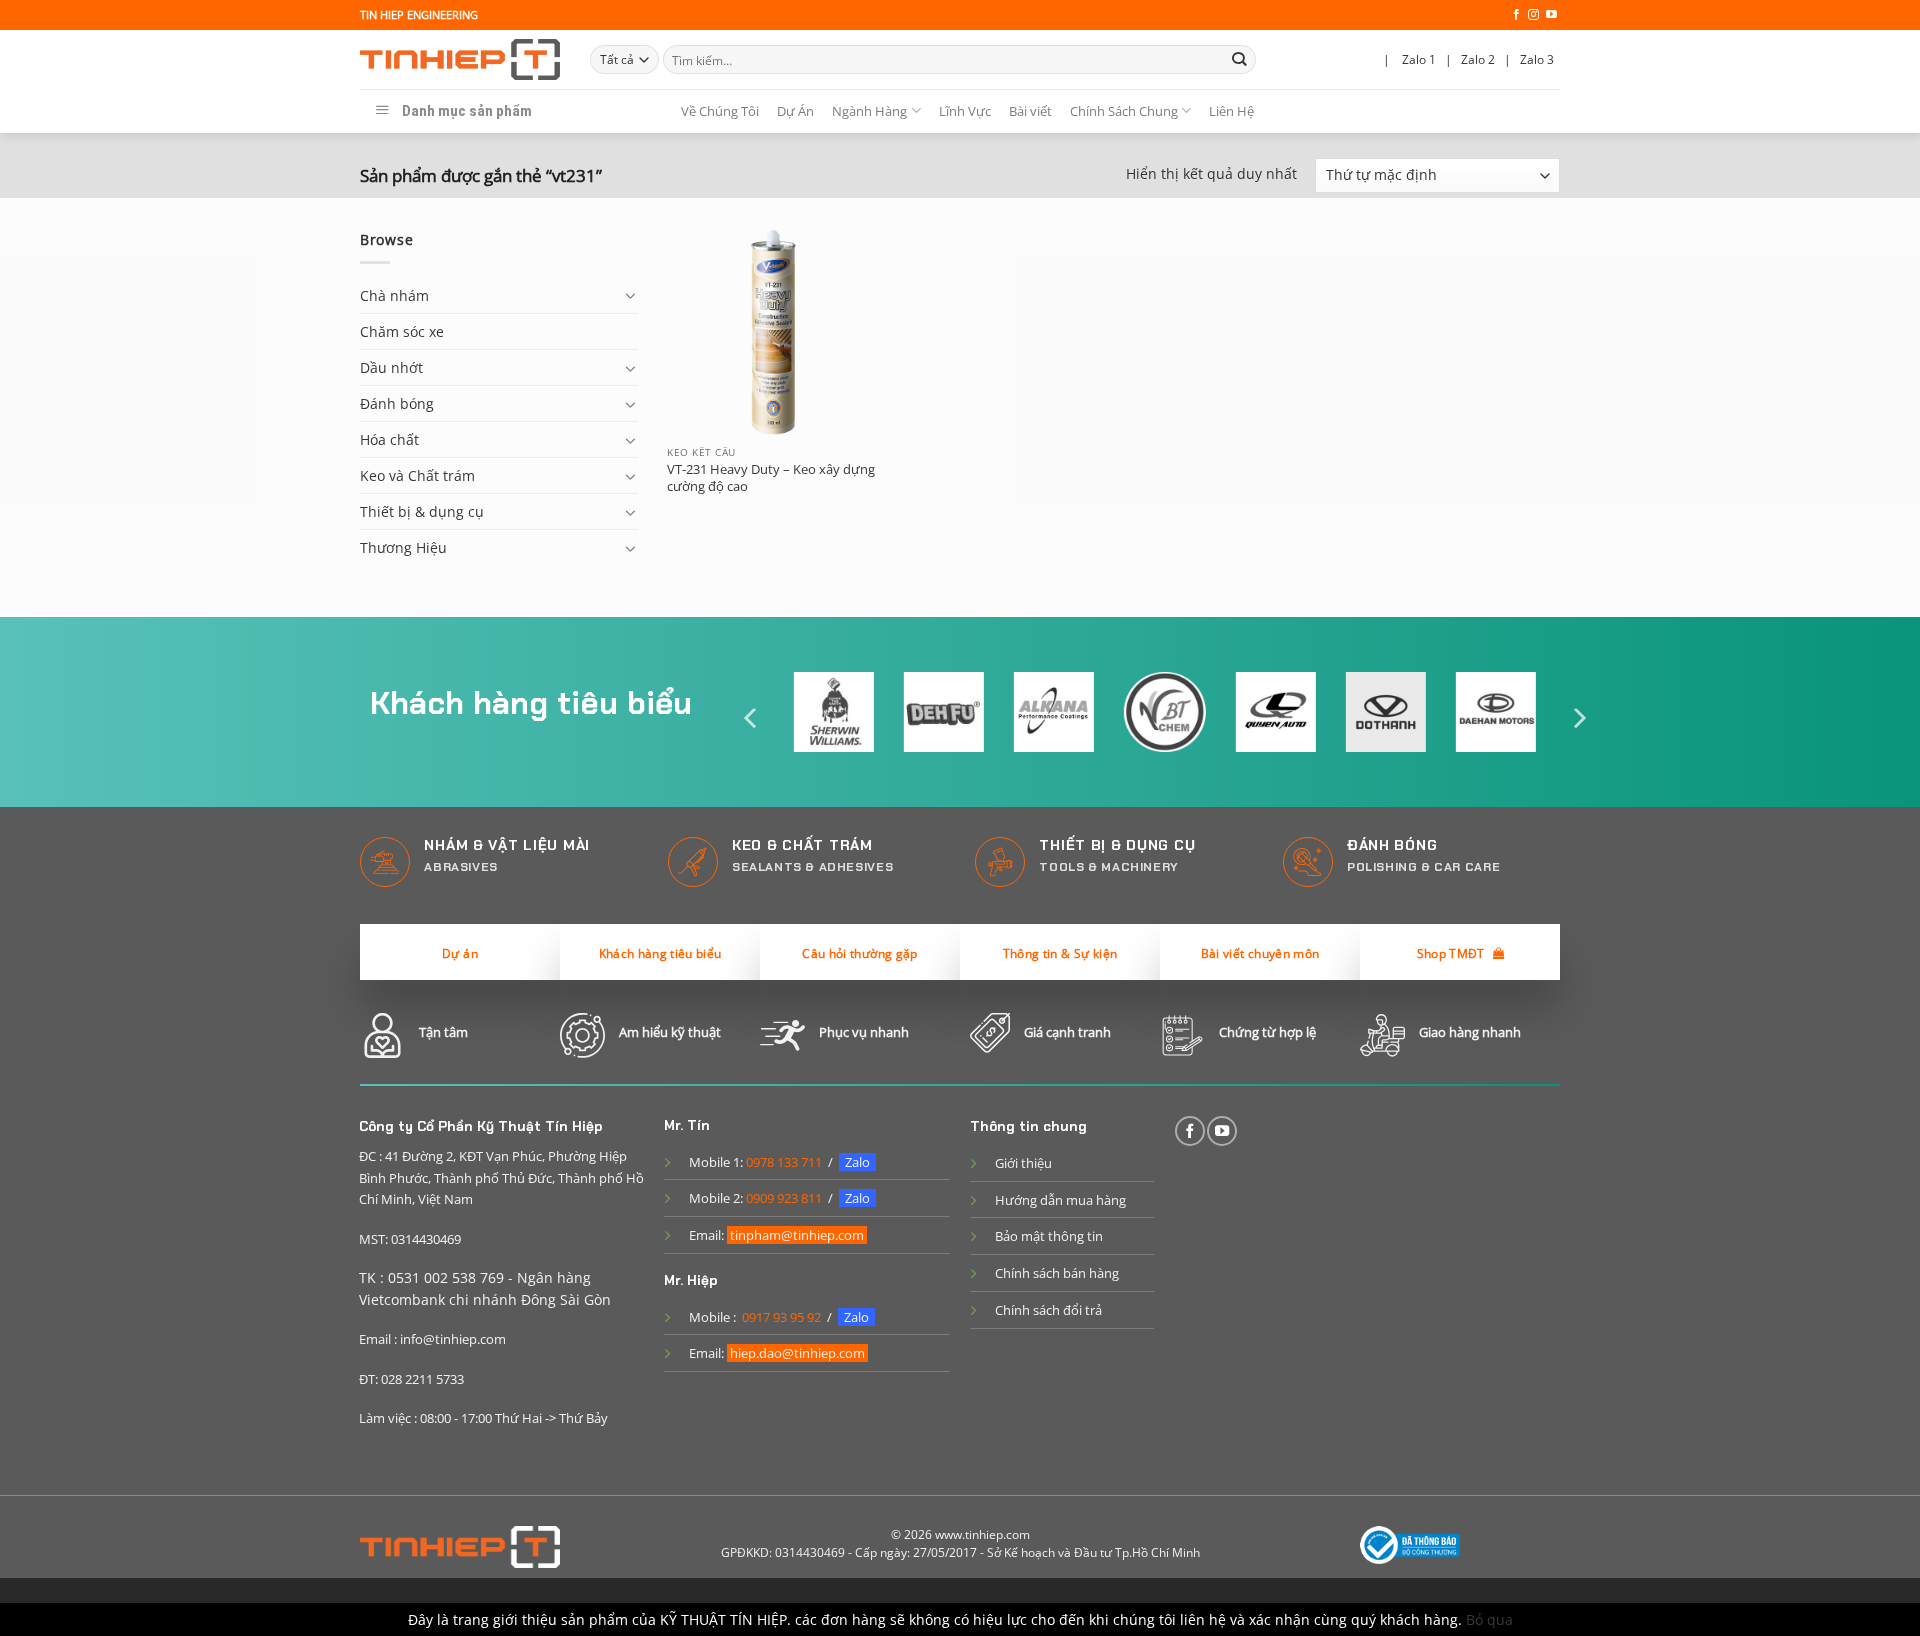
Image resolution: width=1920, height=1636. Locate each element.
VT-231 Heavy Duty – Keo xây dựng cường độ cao (771, 478)
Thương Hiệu (403, 547)
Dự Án (795, 111)
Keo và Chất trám (417, 475)
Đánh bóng (397, 403)
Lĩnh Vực (965, 111)
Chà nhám (394, 295)
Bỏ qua (1489, 1619)
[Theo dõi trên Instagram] (1533, 15)
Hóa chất (389, 439)
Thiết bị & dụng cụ (422, 511)
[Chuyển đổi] (631, 295)
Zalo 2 (1478, 59)
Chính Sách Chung (1124, 111)
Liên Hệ (1231, 111)
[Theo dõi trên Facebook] (1516, 15)
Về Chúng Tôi (720, 111)
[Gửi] (1239, 59)
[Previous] (752, 718)
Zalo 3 (1537, 59)
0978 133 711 (784, 1162)
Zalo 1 (1419, 59)
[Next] (1578, 718)
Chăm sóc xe (402, 331)
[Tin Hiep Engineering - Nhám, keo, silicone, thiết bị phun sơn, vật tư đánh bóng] (460, 60)
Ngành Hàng (869, 111)
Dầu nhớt (391, 367)
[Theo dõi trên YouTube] (1551, 15)
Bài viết (1030, 111)
